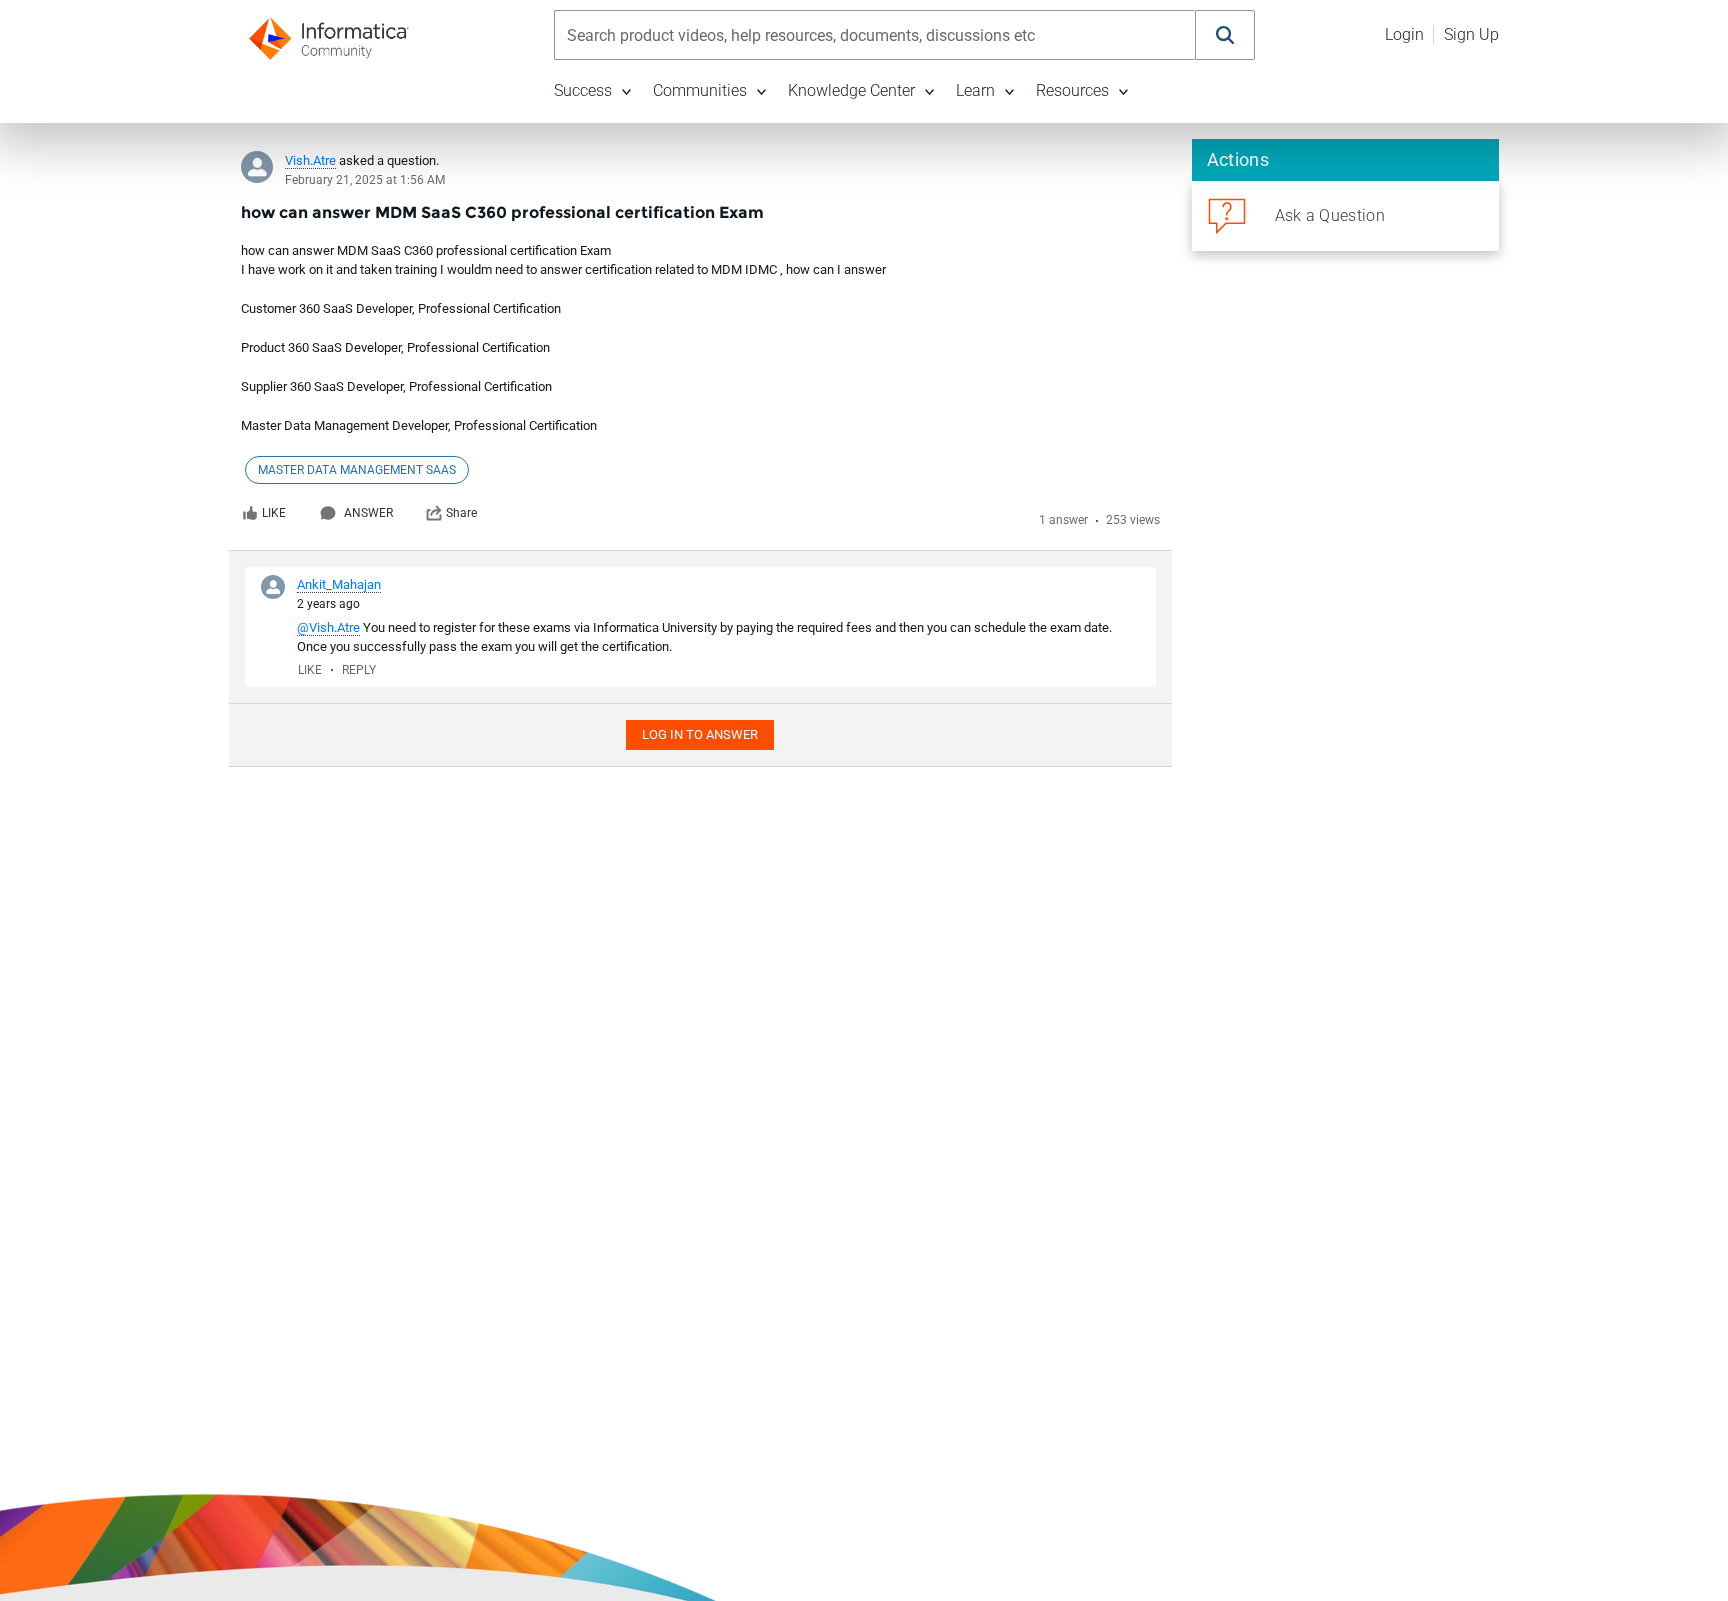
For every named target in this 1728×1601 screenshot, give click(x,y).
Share (461, 513)
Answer (368, 513)
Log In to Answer (700, 734)
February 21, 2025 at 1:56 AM (365, 180)
